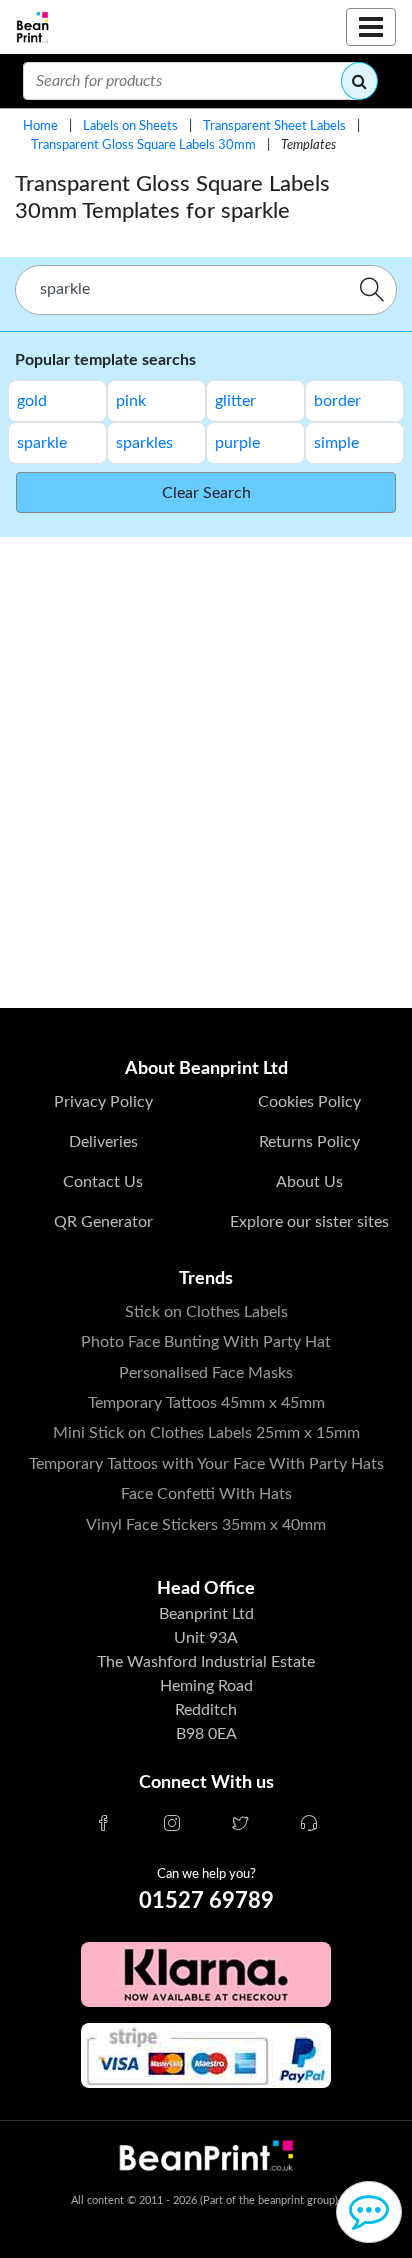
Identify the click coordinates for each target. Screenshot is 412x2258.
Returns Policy (309, 1142)
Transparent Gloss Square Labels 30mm (143, 145)
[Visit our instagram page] (172, 1825)
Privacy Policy (103, 1102)
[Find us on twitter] (240, 1825)
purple (237, 443)
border (337, 401)
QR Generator (103, 1222)
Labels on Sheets (130, 126)
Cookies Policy (309, 1102)
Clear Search (206, 493)
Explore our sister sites (309, 1222)
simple (336, 443)
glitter (235, 401)
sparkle (42, 443)
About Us (309, 1182)
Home (40, 126)
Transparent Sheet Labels (274, 126)
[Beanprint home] (32, 27)
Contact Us (103, 1182)
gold (32, 401)
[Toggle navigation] (371, 27)
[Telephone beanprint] (309, 1825)
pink (131, 401)
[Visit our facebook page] (103, 1825)
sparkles (144, 443)
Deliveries (103, 1142)
